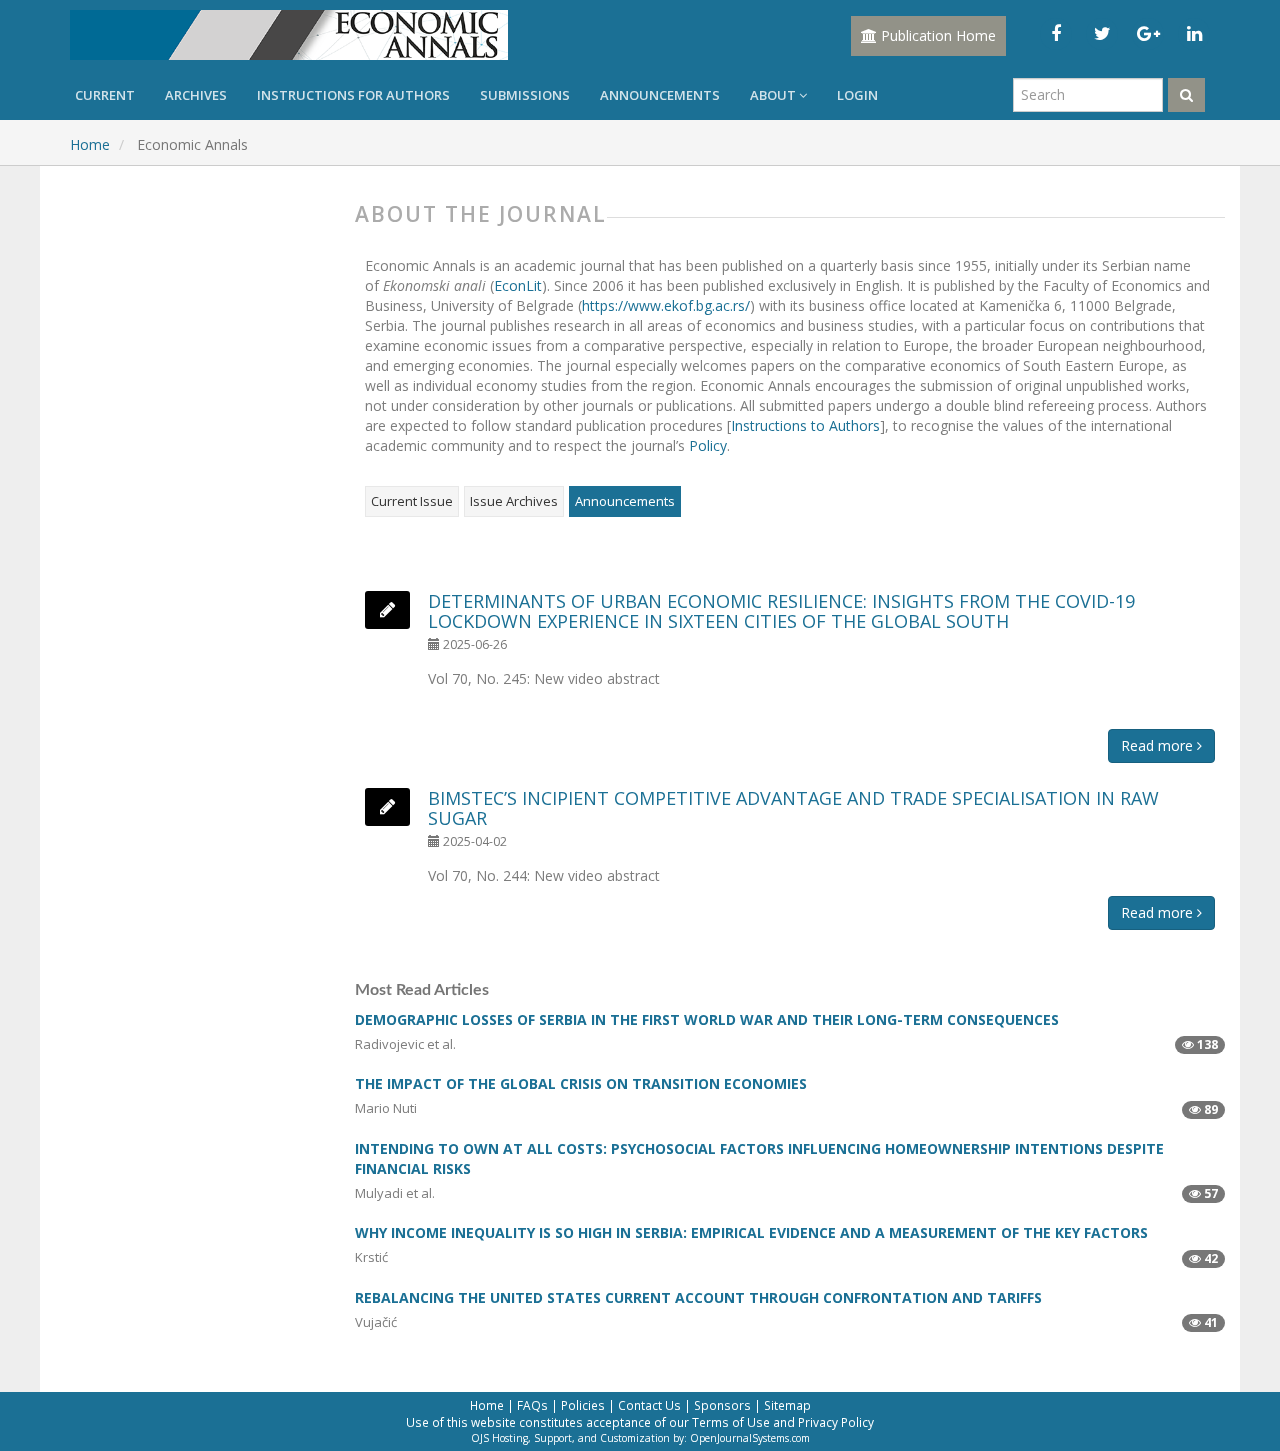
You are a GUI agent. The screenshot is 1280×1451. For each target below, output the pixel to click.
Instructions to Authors (805, 425)
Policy (708, 445)
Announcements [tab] (625, 501)
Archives (196, 95)
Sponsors (722, 1405)
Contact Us (649, 1405)
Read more (1159, 745)
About (774, 95)
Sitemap (787, 1405)
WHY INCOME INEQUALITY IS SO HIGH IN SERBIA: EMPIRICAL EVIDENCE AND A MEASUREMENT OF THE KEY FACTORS (751, 1232)
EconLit (518, 285)
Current (105, 95)
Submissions (525, 95)
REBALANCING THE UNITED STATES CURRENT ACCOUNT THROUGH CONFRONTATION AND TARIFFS (698, 1297)
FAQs (532, 1405)
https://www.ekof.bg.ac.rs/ (666, 305)
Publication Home (936, 35)
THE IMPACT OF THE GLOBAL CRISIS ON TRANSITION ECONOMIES (581, 1083)
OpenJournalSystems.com (750, 1438)
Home (90, 144)
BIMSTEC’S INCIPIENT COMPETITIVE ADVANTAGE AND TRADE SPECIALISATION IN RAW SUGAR (793, 808)
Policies (583, 1405)
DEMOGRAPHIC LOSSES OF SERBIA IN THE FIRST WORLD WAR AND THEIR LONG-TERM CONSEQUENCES (707, 1019)
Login (857, 95)
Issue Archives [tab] (514, 501)
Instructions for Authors (353, 95)
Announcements (660, 95)
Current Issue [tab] (412, 501)
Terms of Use (731, 1422)
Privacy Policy (836, 1422)
